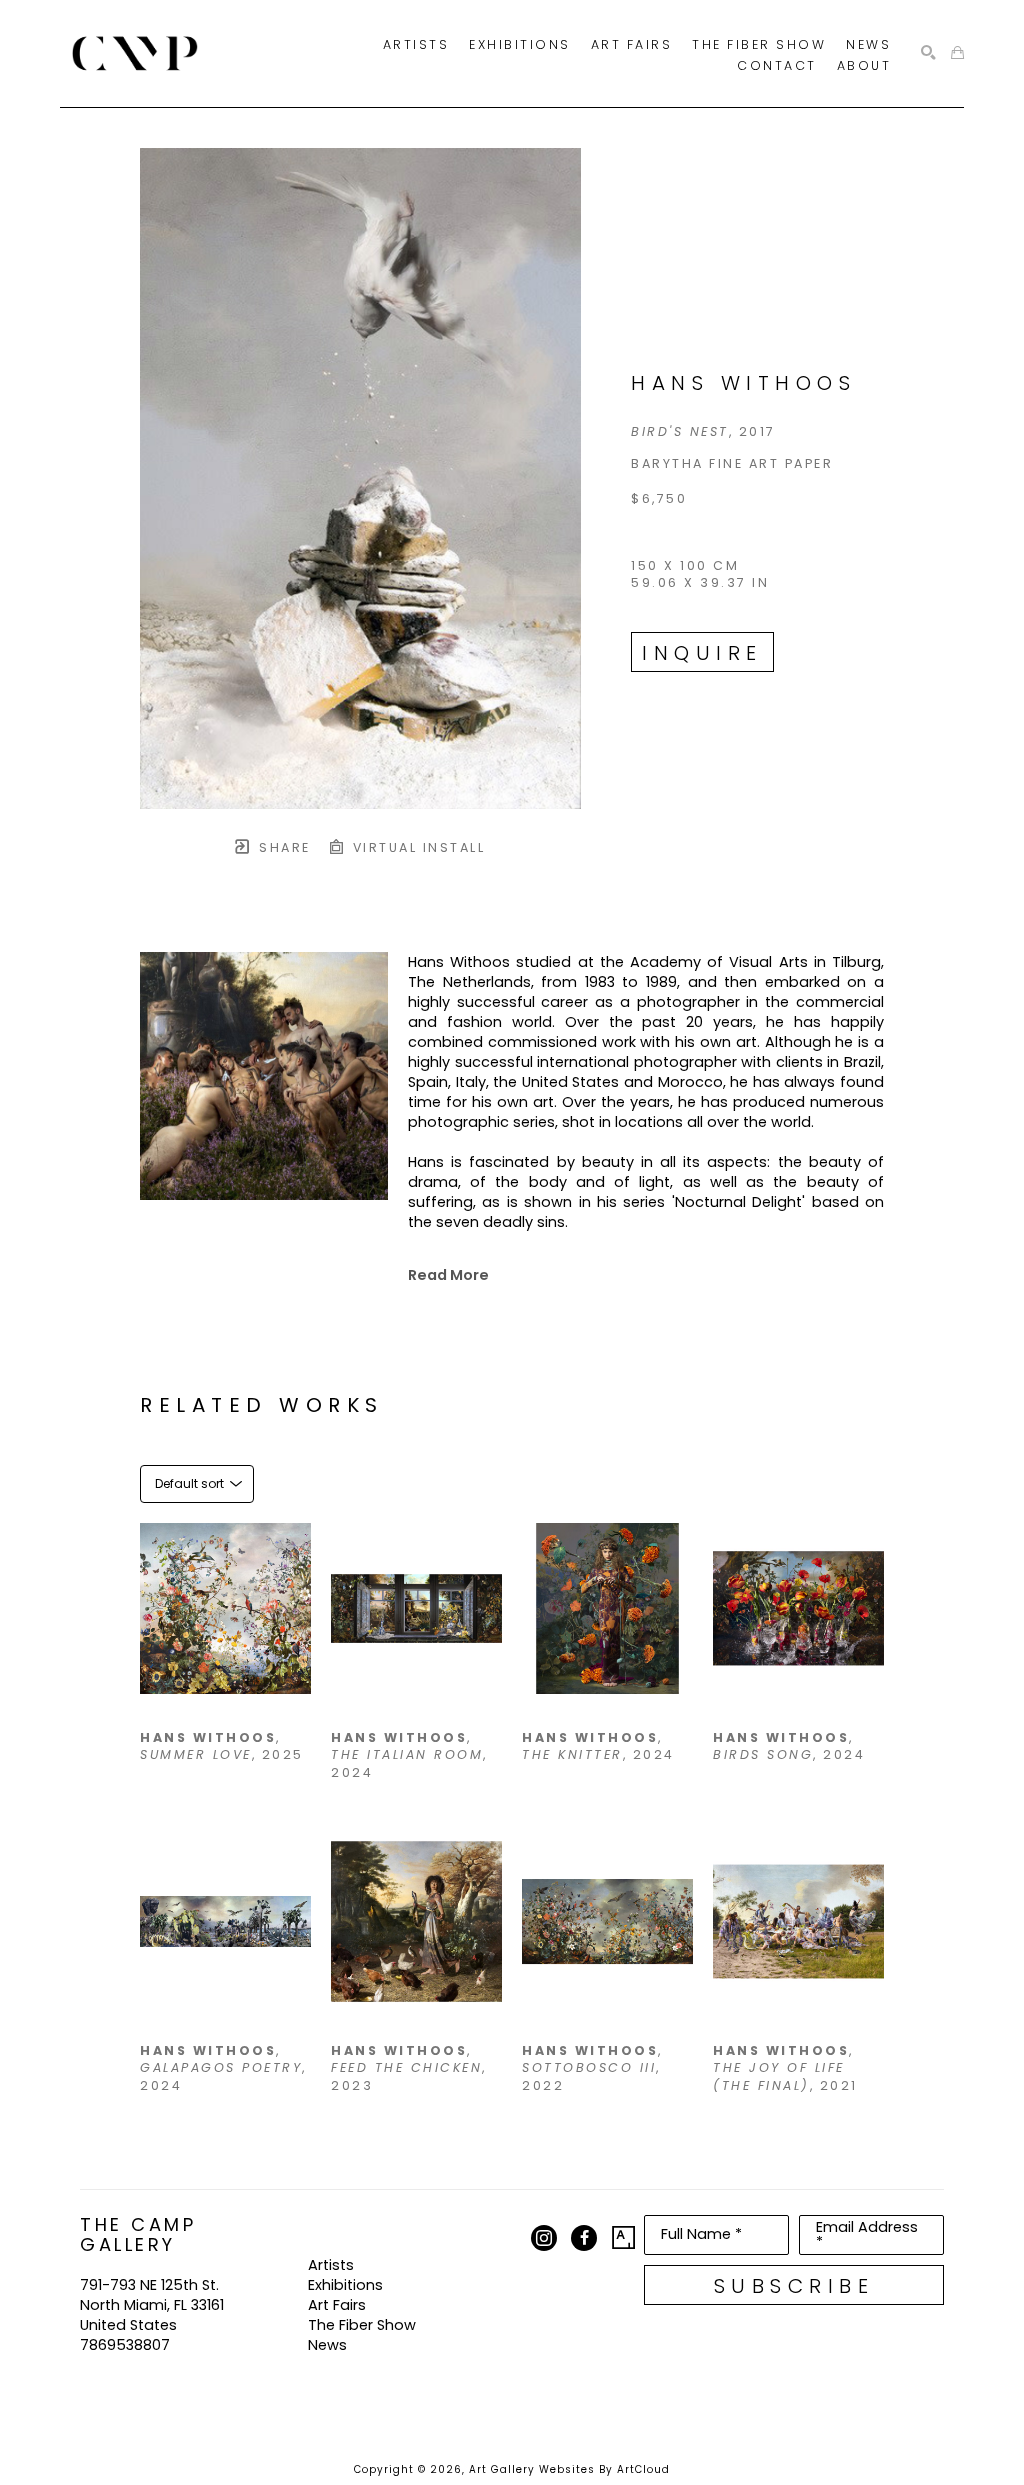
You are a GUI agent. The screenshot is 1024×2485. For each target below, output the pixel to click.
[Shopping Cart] (957, 53)
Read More (448, 1275)
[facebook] (584, 2238)
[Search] (928, 53)
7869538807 (125, 2345)
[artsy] (624, 2238)
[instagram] (544, 2238)
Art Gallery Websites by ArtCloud (569, 2469)
